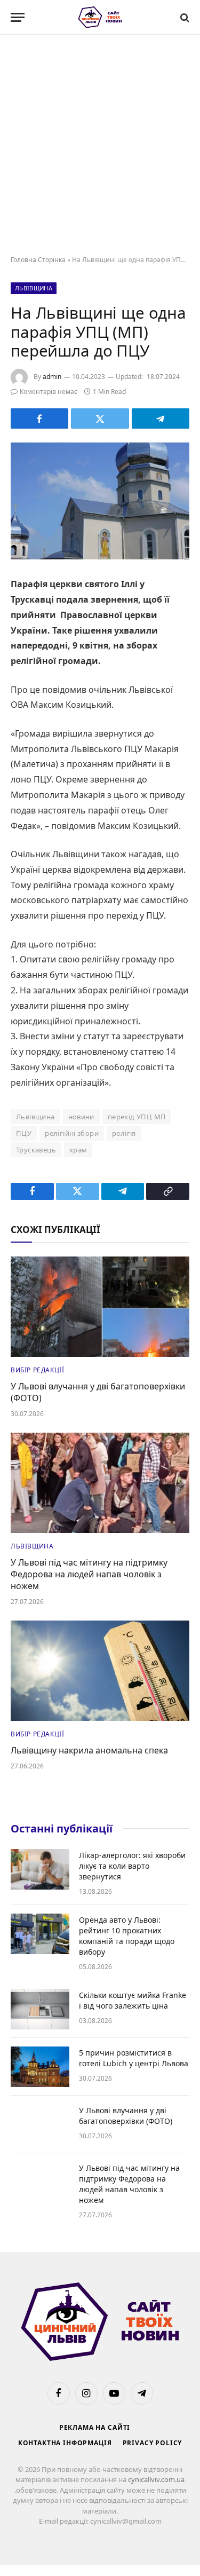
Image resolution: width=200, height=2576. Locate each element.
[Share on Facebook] (39, 418)
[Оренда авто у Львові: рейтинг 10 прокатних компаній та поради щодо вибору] (40, 1934)
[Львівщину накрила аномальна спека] (100, 1671)
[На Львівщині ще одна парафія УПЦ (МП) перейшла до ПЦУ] (100, 501)
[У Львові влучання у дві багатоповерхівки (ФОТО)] (100, 1307)
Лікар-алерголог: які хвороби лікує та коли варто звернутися (132, 1866)
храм (78, 1150)
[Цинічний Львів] (100, 17)
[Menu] (18, 17)
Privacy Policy (153, 2443)
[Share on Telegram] (161, 418)
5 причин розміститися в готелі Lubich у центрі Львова (134, 2058)
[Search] (184, 17)
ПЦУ (24, 1133)
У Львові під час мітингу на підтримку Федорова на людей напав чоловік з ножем (89, 1574)
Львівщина (34, 288)
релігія (124, 1133)
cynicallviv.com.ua (156, 2479)
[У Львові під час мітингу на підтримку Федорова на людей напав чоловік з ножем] (100, 1483)
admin (52, 377)
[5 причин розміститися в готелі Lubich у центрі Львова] (40, 2067)
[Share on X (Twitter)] (100, 418)
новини (81, 1117)
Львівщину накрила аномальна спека (89, 1750)
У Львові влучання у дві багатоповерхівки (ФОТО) (98, 1392)
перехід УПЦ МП (137, 1117)
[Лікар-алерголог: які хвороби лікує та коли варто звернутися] (40, 1869)
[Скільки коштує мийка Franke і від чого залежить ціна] (40, 2009)
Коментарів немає (49, 392)
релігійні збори (72, 1133)
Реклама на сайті (95, 2427)
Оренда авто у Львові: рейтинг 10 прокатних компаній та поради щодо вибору (127, 1936)
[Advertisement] (100, 145)
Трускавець (36, 1150)
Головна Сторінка (38, 260)
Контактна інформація (65, 2443)
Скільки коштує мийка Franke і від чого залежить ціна (133, 2000)
